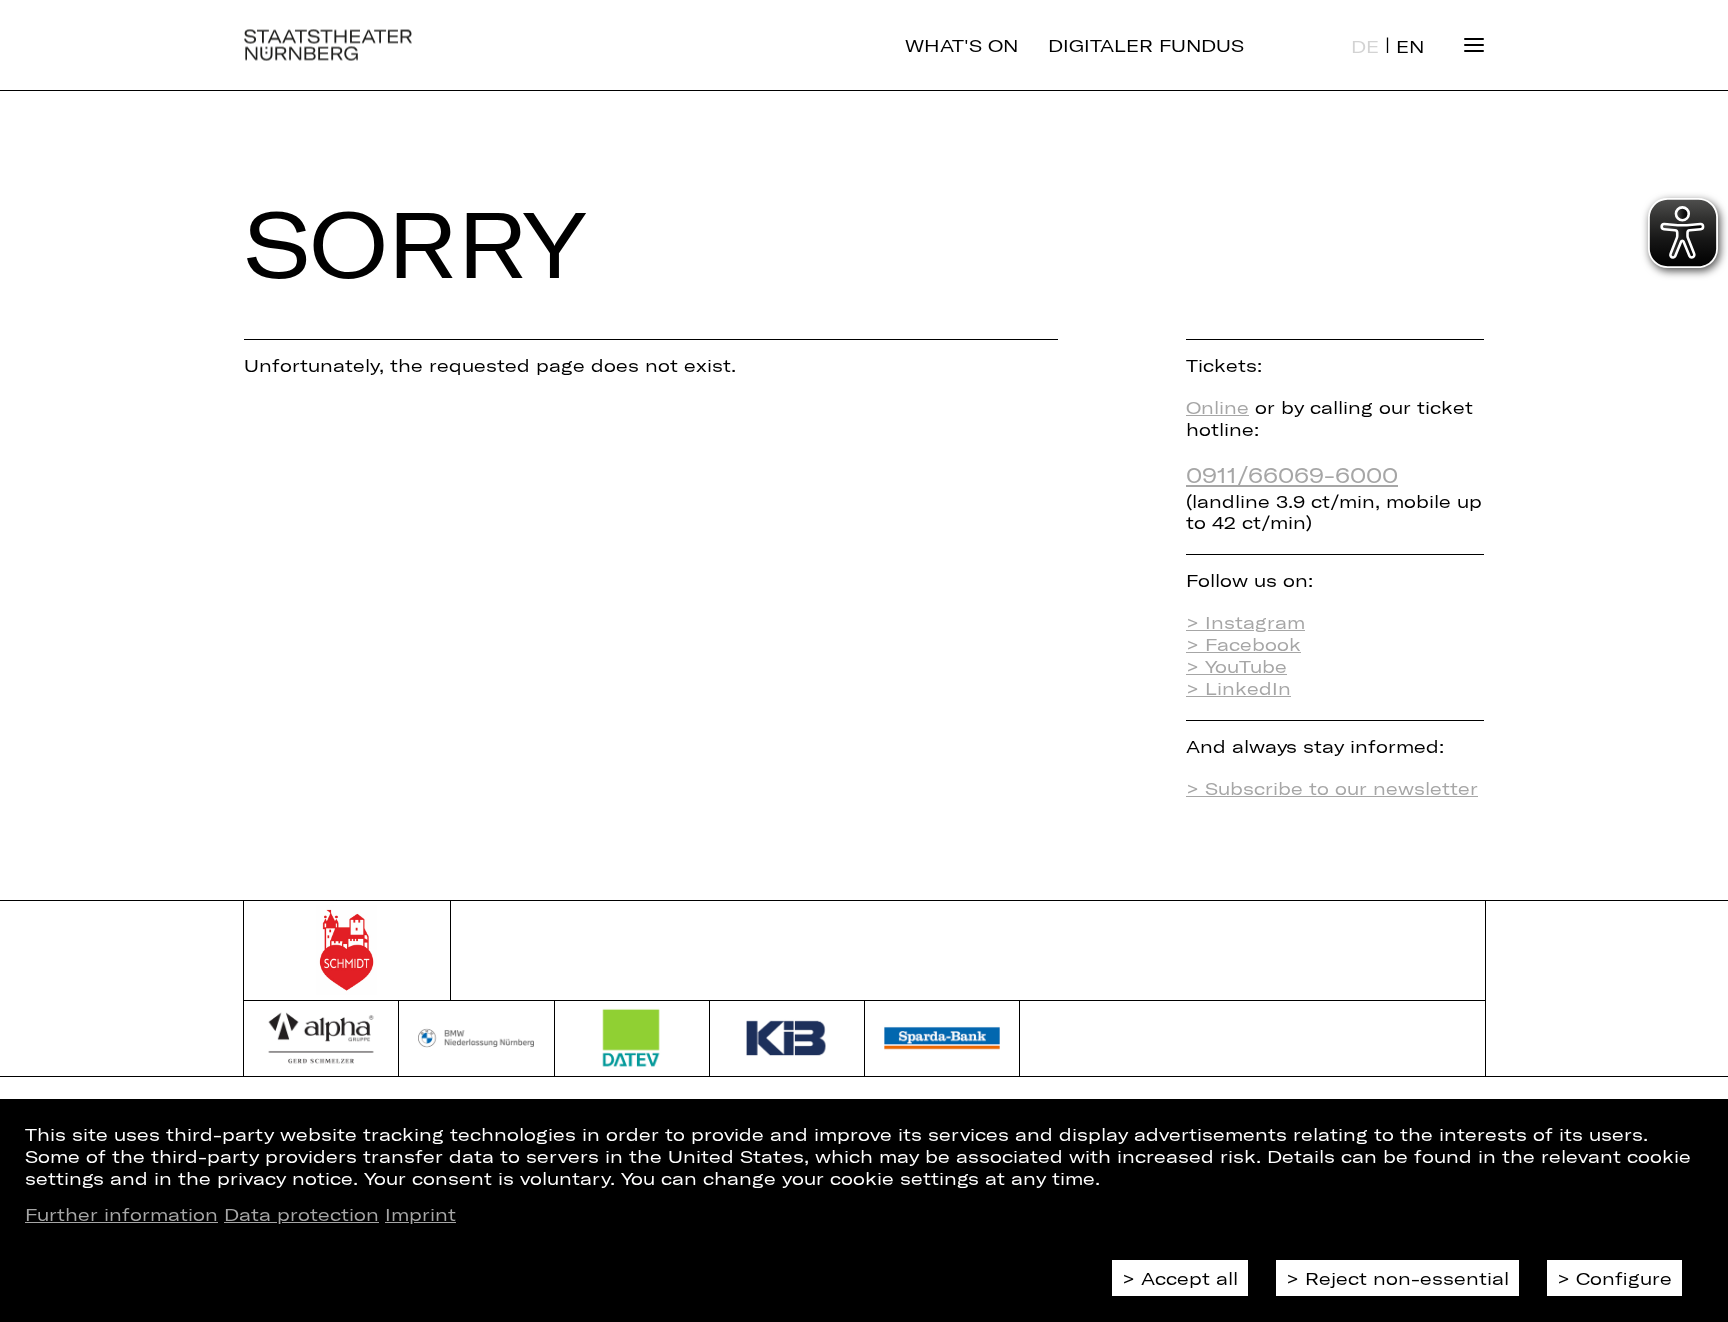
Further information (121, 1214)
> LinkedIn (1238, 688)
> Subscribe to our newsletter (1332, 788)
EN (1410, 46)
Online (1217, 407)
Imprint (420, 1214)
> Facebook (1243, 644)
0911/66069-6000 (1292, 474)
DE (1365, 46)
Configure (1624, 1278)
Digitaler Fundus (1146, 45)
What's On (961, 45)
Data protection (301, 1214)
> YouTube (1236, 666)
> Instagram (1245, 622)
